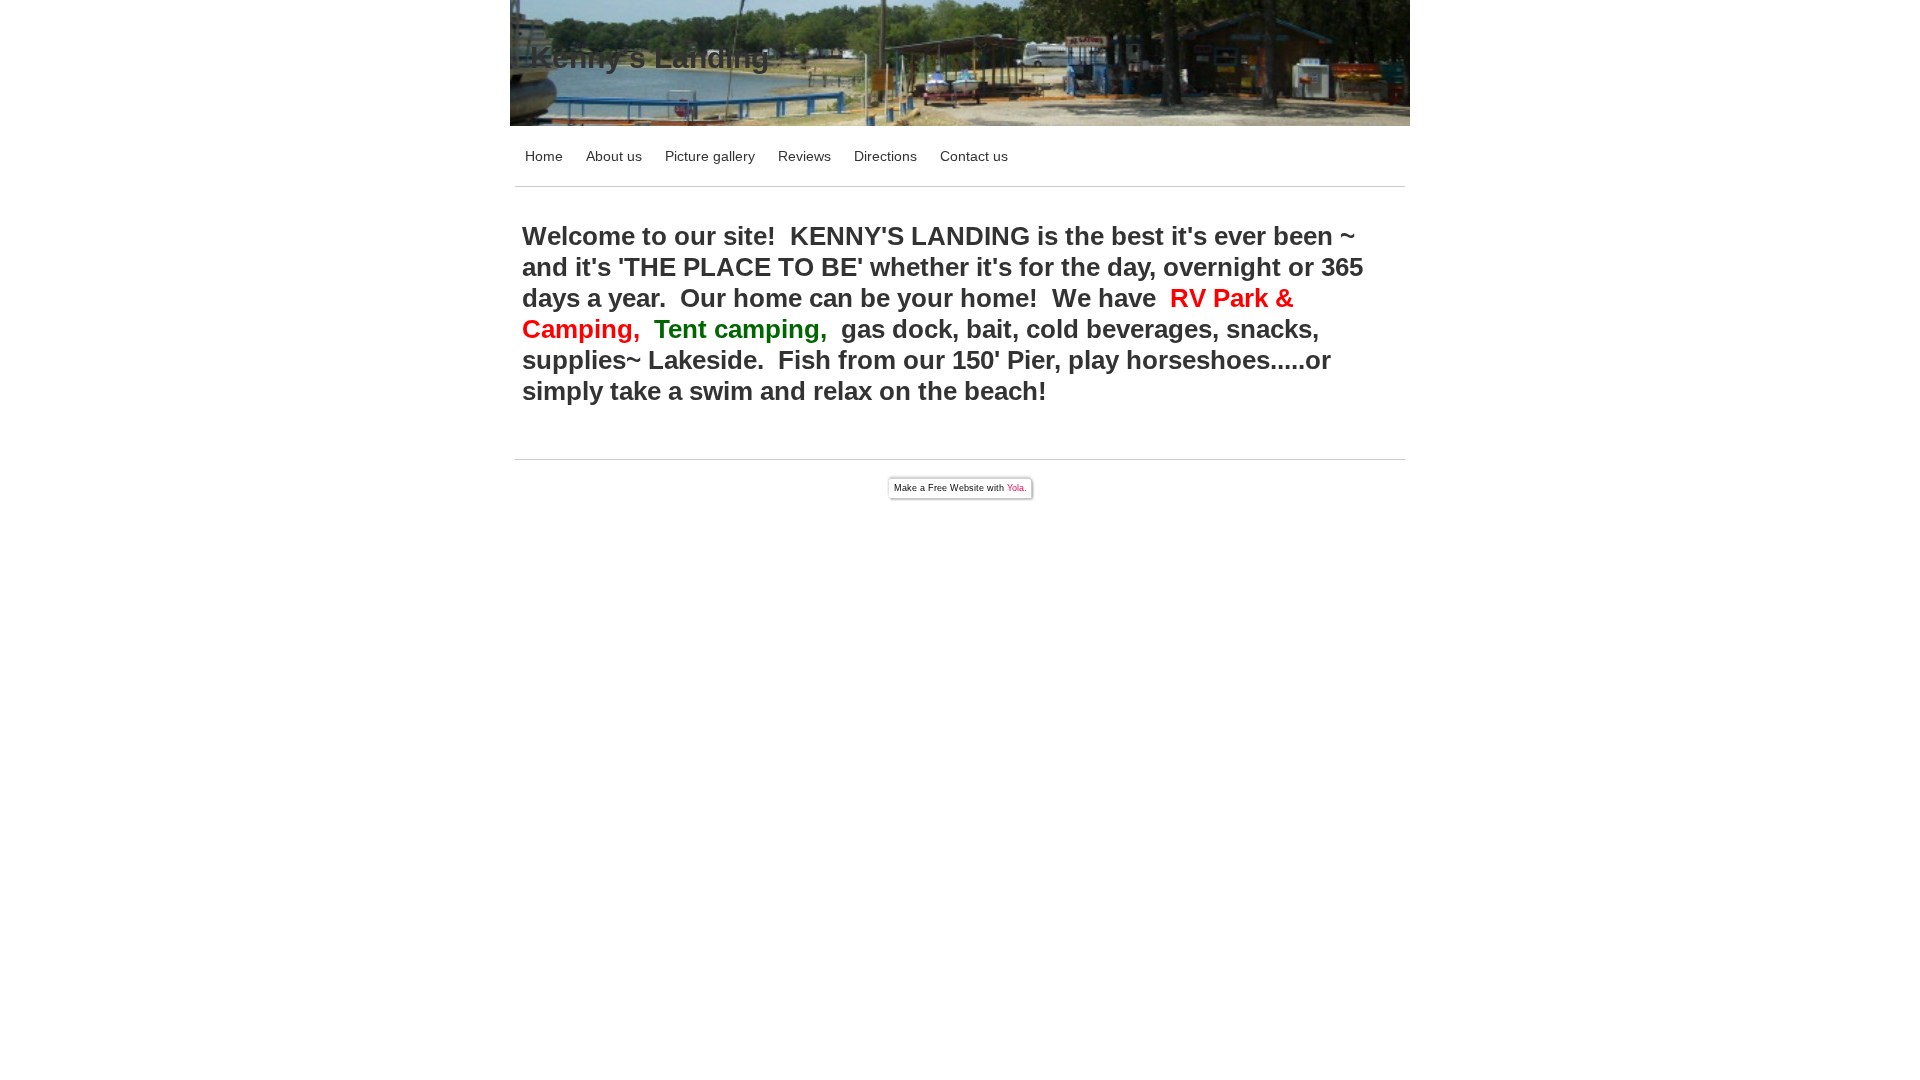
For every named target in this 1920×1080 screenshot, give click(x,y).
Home (544, 156)
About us (614, 156)
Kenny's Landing (649, 57)
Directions (885, 156)
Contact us (974, 156)
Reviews (804, 156)
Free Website (956, 488)
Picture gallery (710, 156)
